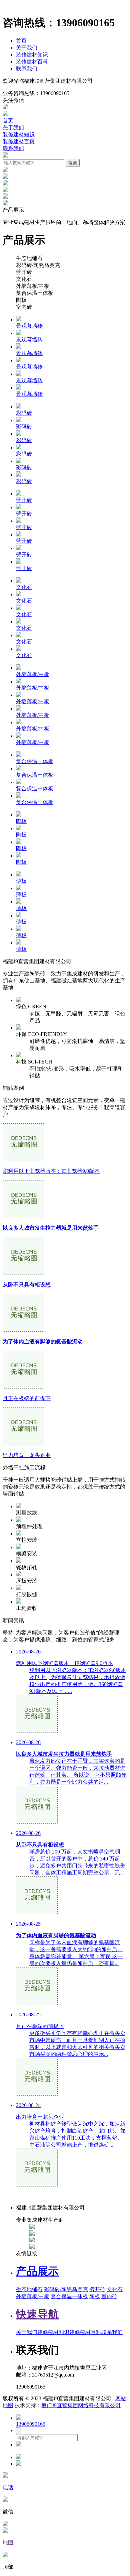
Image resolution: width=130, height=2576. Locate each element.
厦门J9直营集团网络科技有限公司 (81, 2405)
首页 (21, 41)
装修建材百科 (32, 62)
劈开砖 (97, 2289)
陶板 (95, 2296)
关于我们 (27, 48)
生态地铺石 (29, 2289)
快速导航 (37, 2314)
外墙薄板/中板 (33, 2296)
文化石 (115, 2289)
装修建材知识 (32, 55)
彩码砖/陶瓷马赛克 (66, 2289)
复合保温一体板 (69, 2296)
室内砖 (109, 2296)
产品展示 (37, 2271)
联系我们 (27, 69)
